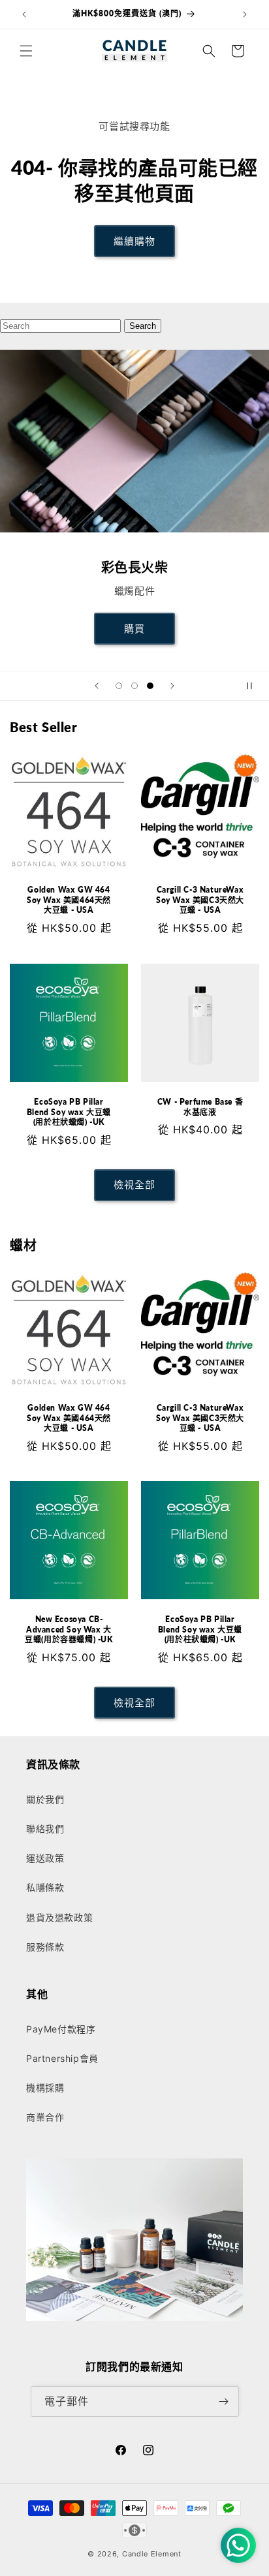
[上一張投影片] (97, 686)
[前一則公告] (24, 14)
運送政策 (45, 1858)
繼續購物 (134, 241)
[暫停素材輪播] (255, 686)
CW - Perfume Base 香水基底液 (200, 1107)
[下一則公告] (245, 14)
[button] (26, 51)
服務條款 (45, 1947)
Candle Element (152, 2554)
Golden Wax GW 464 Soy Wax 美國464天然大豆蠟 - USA (69, 900)
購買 (134, 629)
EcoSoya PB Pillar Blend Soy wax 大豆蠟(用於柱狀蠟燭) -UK (69, 1112)
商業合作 (45, 2117)
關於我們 (45, 1799)
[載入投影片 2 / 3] (134, 686)
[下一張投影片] (172, 686)
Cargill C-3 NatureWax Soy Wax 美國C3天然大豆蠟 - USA (200, 900)
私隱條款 (45, 1887)
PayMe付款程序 (61, 2029)
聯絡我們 (45, 1829)
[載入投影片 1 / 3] (119, 686)
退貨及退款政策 (59, 1917)
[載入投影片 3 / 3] (150, 686)
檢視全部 (134, 1185)
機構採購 (45, 2088)
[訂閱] (224, 2401)
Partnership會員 (62, 2058)
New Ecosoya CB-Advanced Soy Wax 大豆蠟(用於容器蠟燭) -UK (69, 1629)
